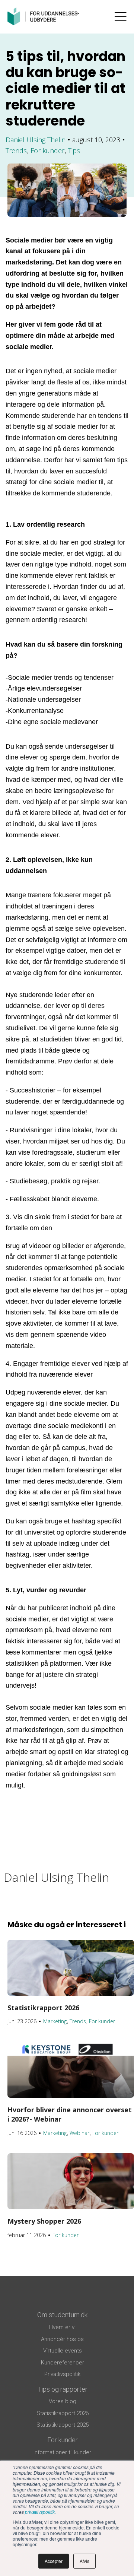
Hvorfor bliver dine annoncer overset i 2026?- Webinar (70, 2114)
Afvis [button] (84, 2561)
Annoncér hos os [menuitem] (62, 2339)
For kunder (47, 150)
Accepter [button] (54, 2561)
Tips (74, 150)
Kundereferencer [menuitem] (63, 2363)
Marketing (55, 2021)
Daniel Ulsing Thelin (36, 140)
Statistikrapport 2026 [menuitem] (63, 2413)
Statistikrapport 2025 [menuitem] (63, 2425)
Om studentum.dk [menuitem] (62, 2315)
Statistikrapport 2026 (43, 2008)
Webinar (79, 2133)
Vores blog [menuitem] (63, 2401)
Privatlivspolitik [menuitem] (62, 2374)
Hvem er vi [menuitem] (62, 2327)
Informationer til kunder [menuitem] (62, 2452)
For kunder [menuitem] (63, 2440)
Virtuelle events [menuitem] (63, 2351)
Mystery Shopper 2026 (44, 2221)
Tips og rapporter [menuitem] (62, 2389)
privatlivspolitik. (40, 2512)
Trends (16, 150)
